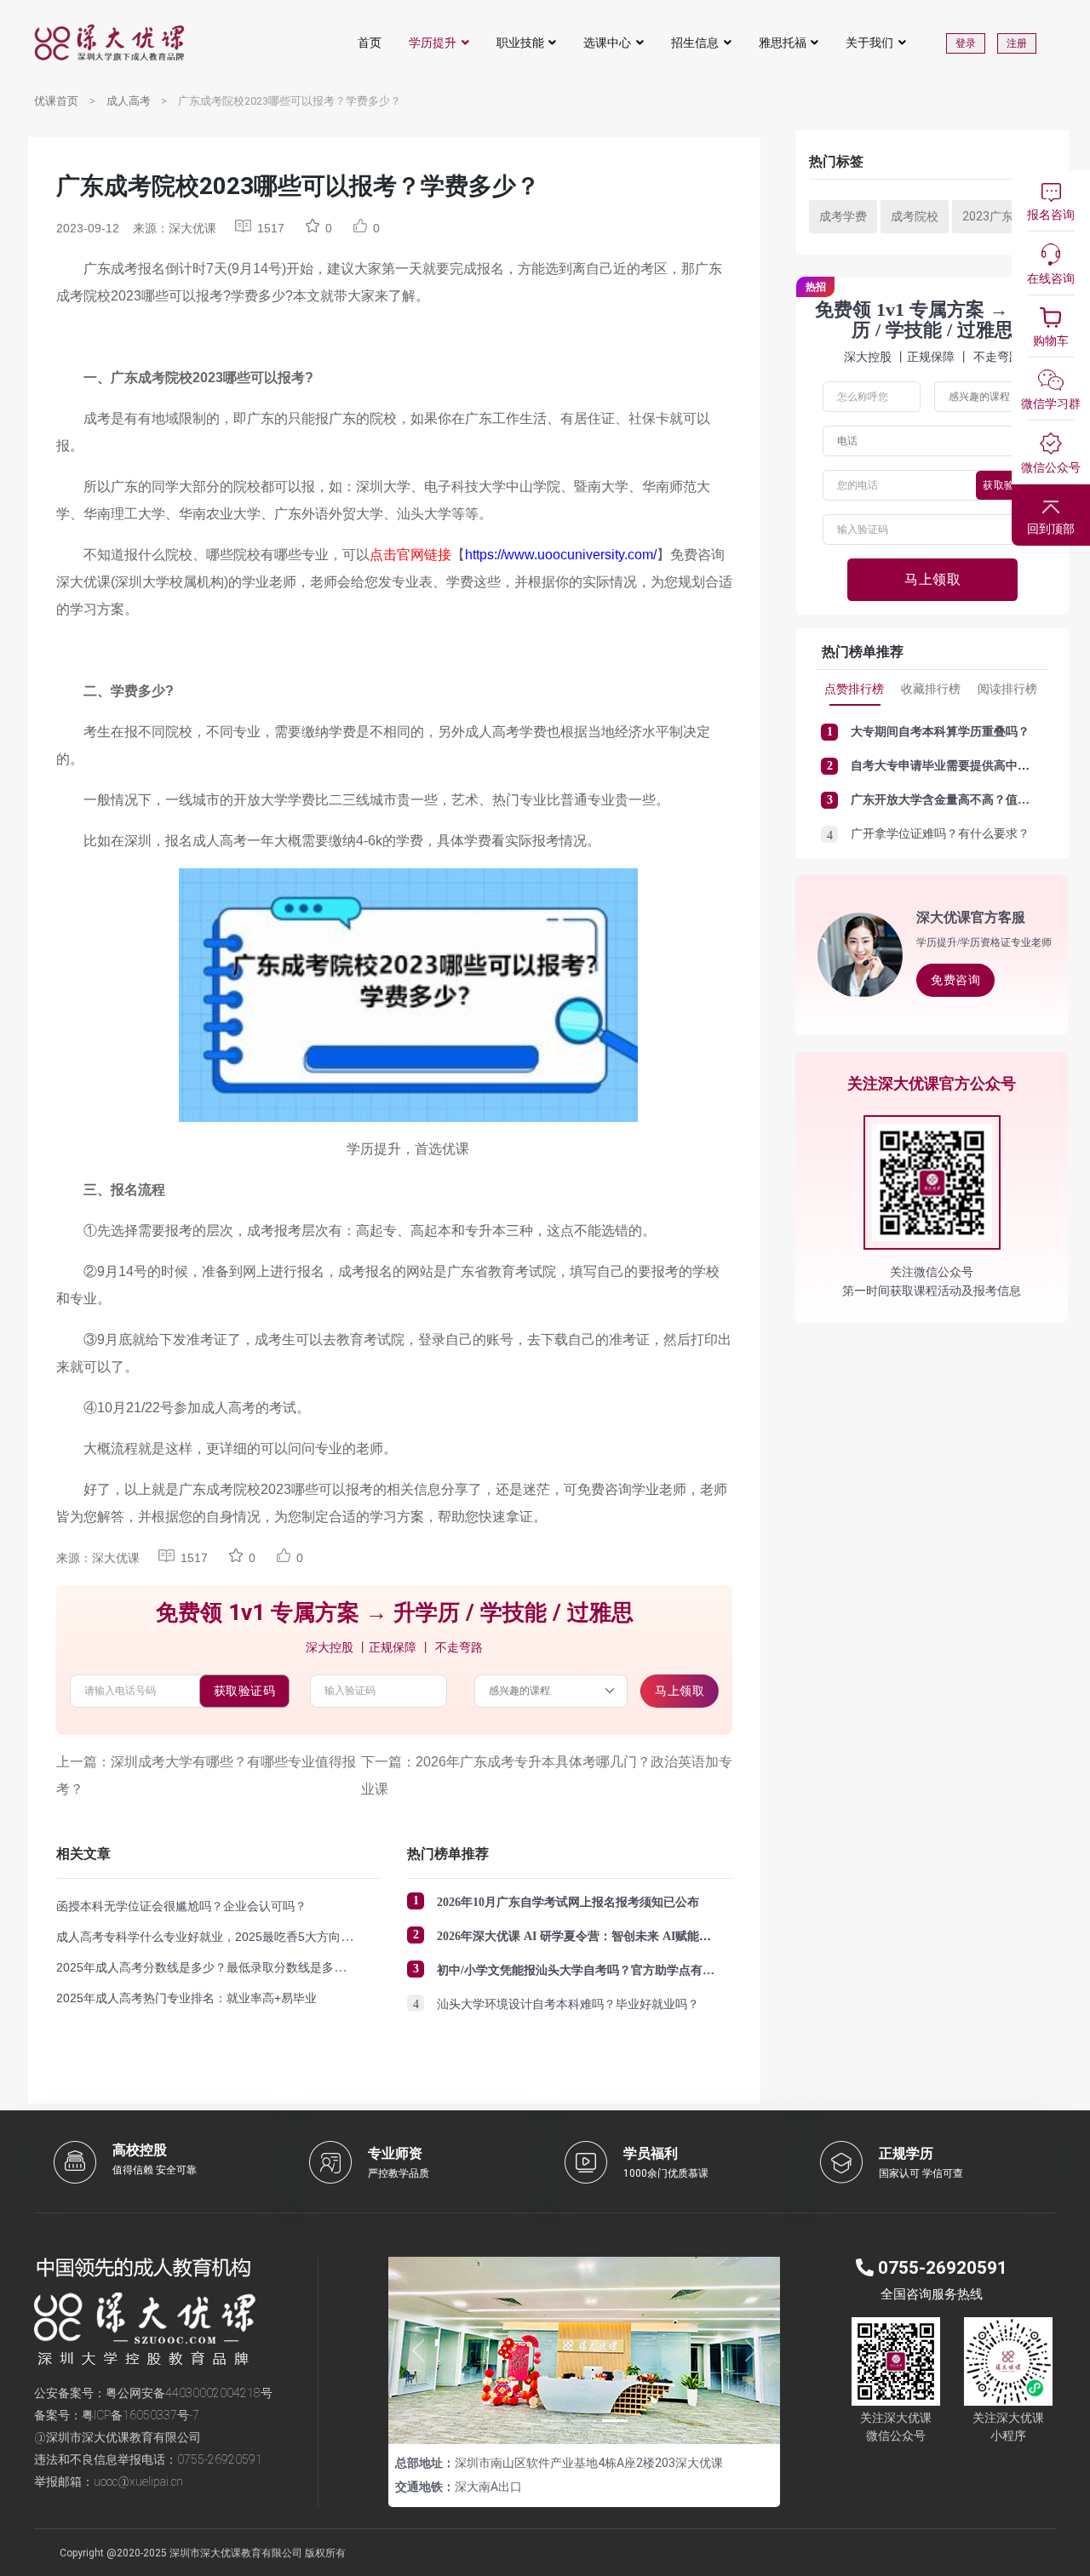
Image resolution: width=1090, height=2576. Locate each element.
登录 (966, 43)
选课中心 (607, 43)
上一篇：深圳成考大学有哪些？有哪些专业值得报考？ (206, 1775)
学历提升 (433, 43)
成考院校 (915, 216)
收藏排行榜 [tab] (931, 689)
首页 (370, 43)
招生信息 (695, 43)
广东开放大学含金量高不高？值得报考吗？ (964, 800)
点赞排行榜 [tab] (854, 689)
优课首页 (56, 101)
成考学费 (843, 216)
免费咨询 (955, 980)
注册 (1017, 43)
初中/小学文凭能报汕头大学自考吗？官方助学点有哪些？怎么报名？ (617, 1970)
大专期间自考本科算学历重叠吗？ (940, 732)
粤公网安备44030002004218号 (189, 2393)
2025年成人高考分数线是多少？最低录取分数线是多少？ (207, 1967)
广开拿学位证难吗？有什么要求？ (940, 834)
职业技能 (520, 43)
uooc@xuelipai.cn (138, 2482)
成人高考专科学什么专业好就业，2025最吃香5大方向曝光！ (216, 1937)
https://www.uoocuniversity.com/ (561, 555)
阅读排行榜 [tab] (1007, 689)
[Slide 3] (615, 2421)
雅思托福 (783, 43)
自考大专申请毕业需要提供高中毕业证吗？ (964, 766)
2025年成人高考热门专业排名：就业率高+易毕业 (186, 1998)
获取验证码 (245, 1691)
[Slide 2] (584, 2421)
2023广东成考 (1000, 216)
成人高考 (129, 101)
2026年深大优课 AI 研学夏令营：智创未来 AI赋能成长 (580, 1936)
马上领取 (680, 1691)
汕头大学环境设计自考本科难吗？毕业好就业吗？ (568, 2004)
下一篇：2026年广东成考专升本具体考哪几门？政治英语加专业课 (547, 1775)
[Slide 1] (554, 2421)
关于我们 (869, 43)
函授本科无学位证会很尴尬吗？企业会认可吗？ (181, 1906)
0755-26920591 (220, 2459)
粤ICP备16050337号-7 (141, 2415)
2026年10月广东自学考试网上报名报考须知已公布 (568, 1902)
